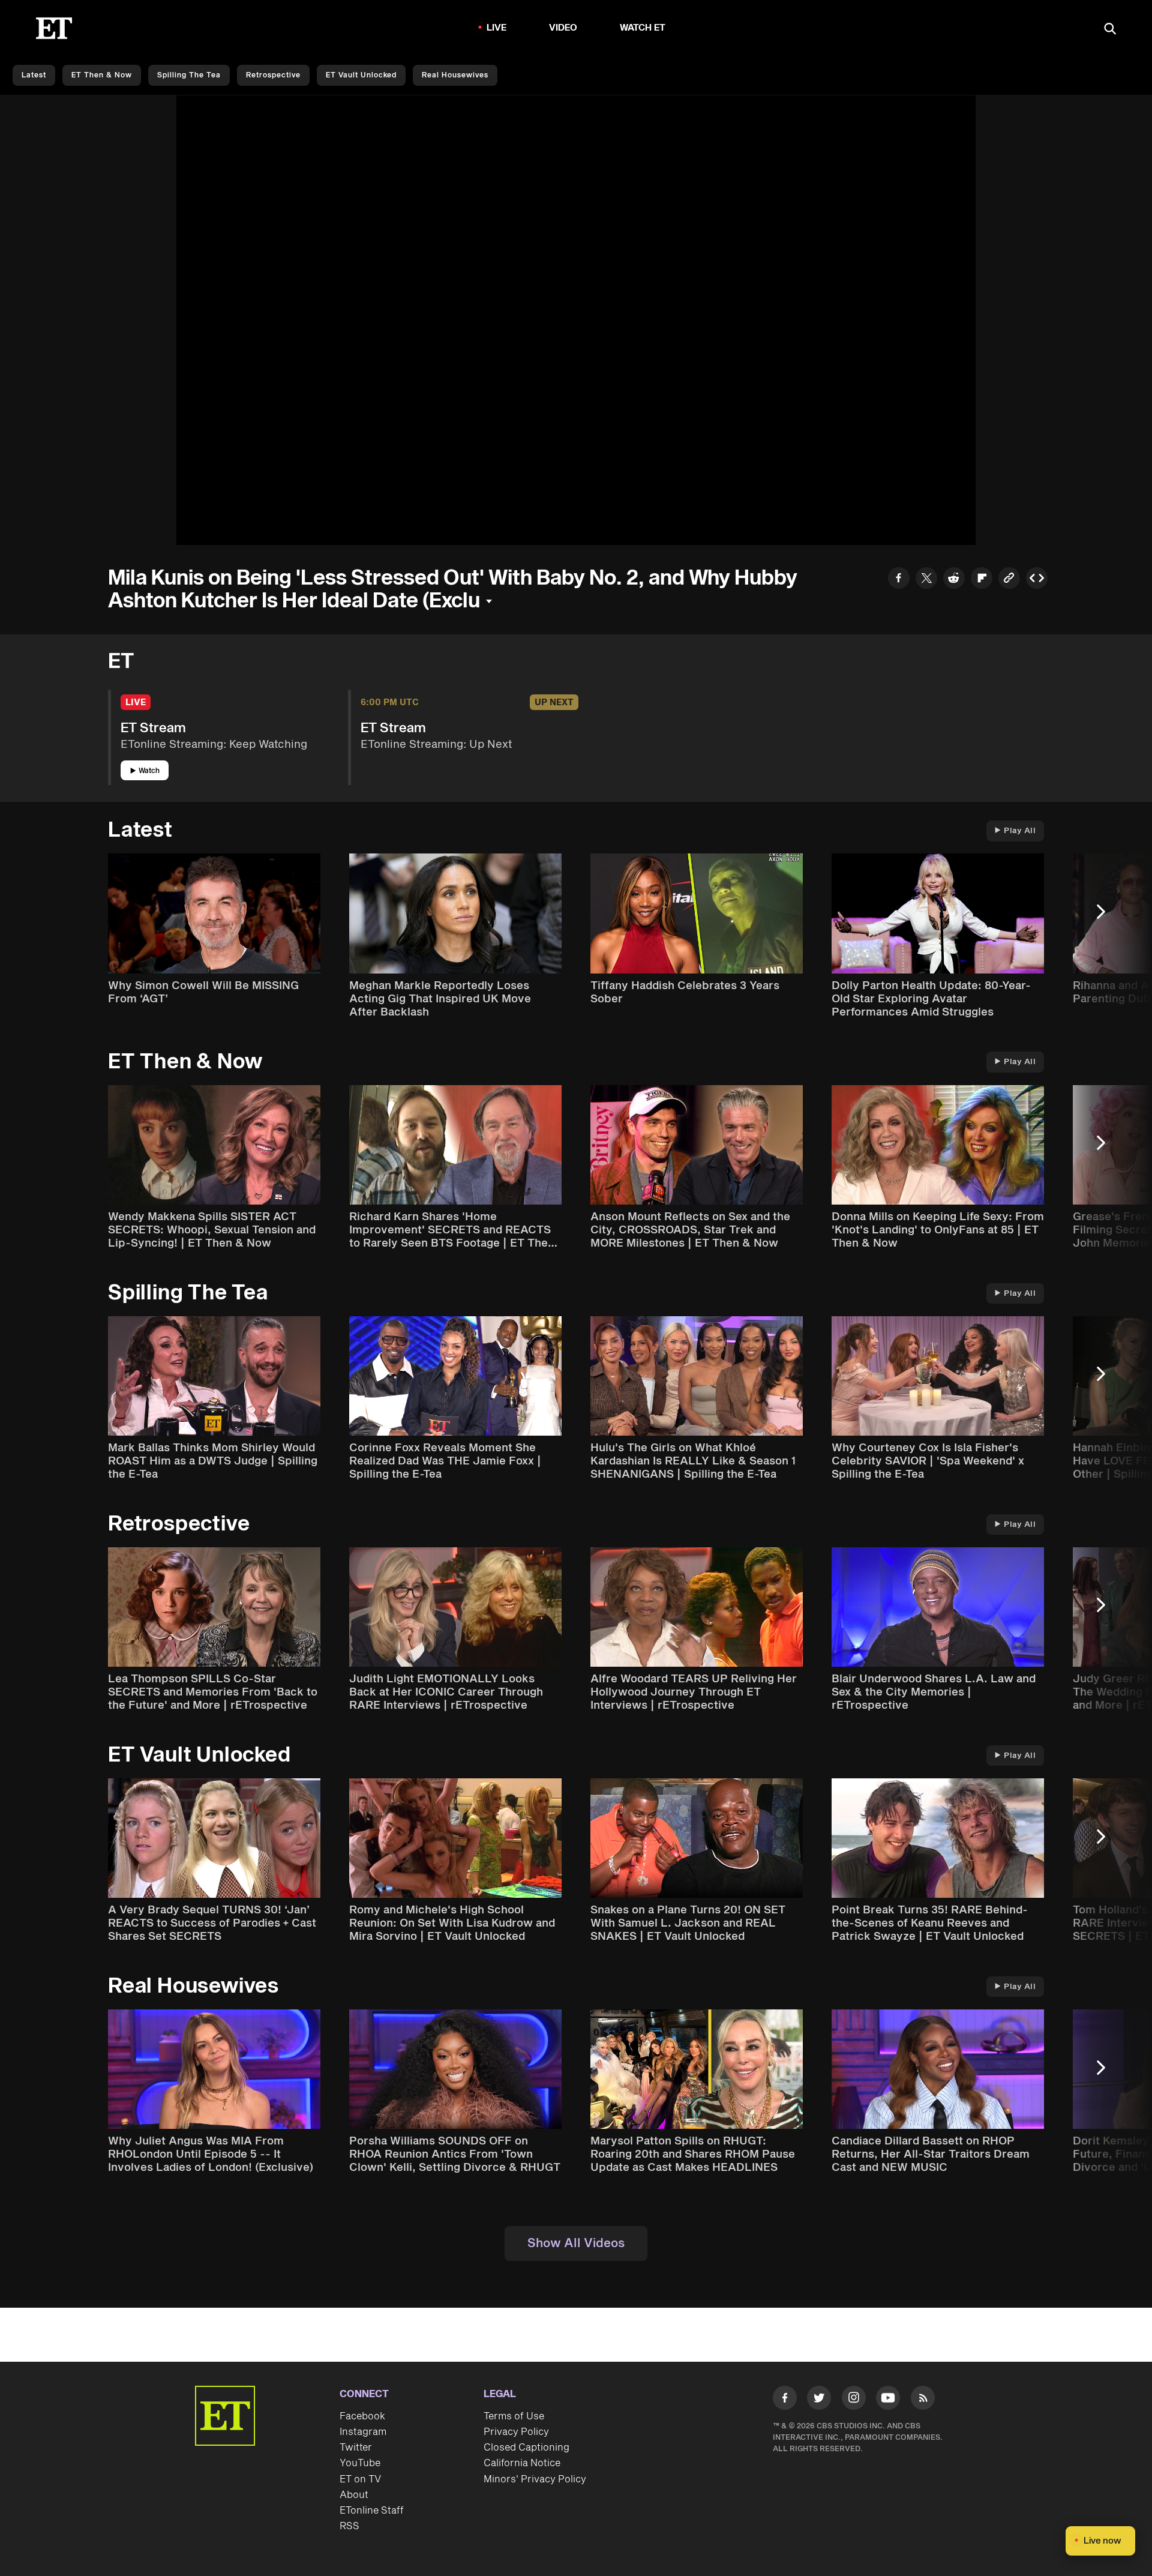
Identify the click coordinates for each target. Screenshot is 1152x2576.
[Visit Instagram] (854, 2400)
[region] (576, 320)
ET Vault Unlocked (361, 75)
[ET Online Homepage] (54, 28)
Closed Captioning (526, 2448)
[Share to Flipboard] (982, 579)
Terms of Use (514, 2416)
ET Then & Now (102, 75)
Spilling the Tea (189, 75)
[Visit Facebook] (785, 2400)
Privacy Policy (516, 2432)
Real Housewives (455, 75)
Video (563, 28)
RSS (349, 2526)
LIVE (497, 28)
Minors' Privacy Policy (535, 2479)
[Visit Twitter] (819, 2400)
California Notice (522, 2463)
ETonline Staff (372, 2511)
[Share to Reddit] (954, 579)
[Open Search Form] (1110, 30)
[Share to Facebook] (899, 579)
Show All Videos (576, 2243)
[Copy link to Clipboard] (1009, 579)
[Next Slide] (1107, 917)
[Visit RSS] (923, 2400)
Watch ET (643, 28)
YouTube (360, 2463)
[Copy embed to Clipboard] (1037, 579)
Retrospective (273, 75)
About (354, 2495)
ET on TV (360, 2479)
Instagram (363, 2432)
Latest (34, 75)
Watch (149, 771)
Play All (1020, 831)
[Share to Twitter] (926, 579)
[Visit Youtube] (888, 2398)
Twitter (356, 2448)
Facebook (362, 2416)
